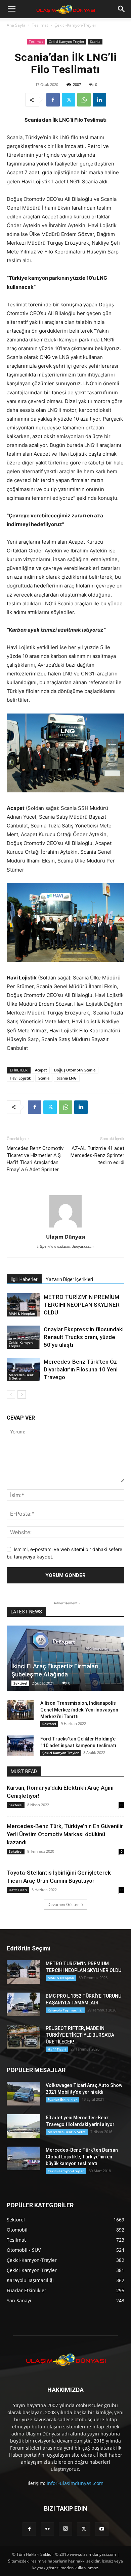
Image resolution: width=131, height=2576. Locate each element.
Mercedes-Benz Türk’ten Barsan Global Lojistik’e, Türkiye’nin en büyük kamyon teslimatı (82, 2157)
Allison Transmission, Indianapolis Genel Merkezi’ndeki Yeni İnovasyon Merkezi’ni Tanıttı (79, 1710)
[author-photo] (65, 1227)
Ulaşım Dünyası (66, 1237)
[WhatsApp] (84, 100)
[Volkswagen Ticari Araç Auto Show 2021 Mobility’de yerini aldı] (24, 2094)
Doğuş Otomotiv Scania (75, 1070)
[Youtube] (102, 2529)
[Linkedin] (99, 100)
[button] (11, 9)
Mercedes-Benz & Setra (21, 1376)
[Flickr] (47, 2529)
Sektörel (20, 1683)
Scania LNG (67, 1078)
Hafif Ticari (18, 1890)
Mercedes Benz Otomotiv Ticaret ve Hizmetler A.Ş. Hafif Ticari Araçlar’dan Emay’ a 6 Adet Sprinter (35, 1159)
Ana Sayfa (16, 25)
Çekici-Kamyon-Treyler (75, 25)
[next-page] (22, 1395)
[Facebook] (53, 100)
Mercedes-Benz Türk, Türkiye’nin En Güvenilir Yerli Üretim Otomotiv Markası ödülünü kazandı (65, 1834)
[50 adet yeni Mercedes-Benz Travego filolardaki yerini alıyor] (24, 2126)
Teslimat (40, 25)
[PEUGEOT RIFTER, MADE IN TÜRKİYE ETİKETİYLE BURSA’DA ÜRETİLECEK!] (24, 2037)
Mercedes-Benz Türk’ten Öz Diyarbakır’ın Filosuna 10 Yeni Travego (81, 1369)
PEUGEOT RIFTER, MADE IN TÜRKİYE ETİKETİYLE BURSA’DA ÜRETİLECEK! (80, 2035)
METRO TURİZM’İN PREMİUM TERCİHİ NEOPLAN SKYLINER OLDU (82, 1305)
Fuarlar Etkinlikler (62, 2099)
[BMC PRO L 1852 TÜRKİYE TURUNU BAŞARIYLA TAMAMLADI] (24, 2004)
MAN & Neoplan (22, 1313)
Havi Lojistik (20, 1078)
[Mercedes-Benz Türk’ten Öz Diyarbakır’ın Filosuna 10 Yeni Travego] (24, 1370)
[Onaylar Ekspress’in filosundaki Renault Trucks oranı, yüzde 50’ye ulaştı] (24, 1337)
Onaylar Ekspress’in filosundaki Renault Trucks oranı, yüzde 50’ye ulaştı (84, 1337)
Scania (95, 41)
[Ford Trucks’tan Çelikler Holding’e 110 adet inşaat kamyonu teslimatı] (20, 1746)
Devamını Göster (63, 1904)
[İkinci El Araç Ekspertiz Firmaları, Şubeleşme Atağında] (65, 1658)
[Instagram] (65, 2529)
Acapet (41, 1070)
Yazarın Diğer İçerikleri (69, 1279)
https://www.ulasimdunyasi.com (65, 1246)
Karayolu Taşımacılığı (65, 2010)
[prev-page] (11, 1395)
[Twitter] (69, 100)
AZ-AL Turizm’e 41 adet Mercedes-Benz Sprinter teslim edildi (97, 1155)
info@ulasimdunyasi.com (75, 2483)
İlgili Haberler (24, 1279)
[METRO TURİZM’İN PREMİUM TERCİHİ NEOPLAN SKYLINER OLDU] (24, 1305)
